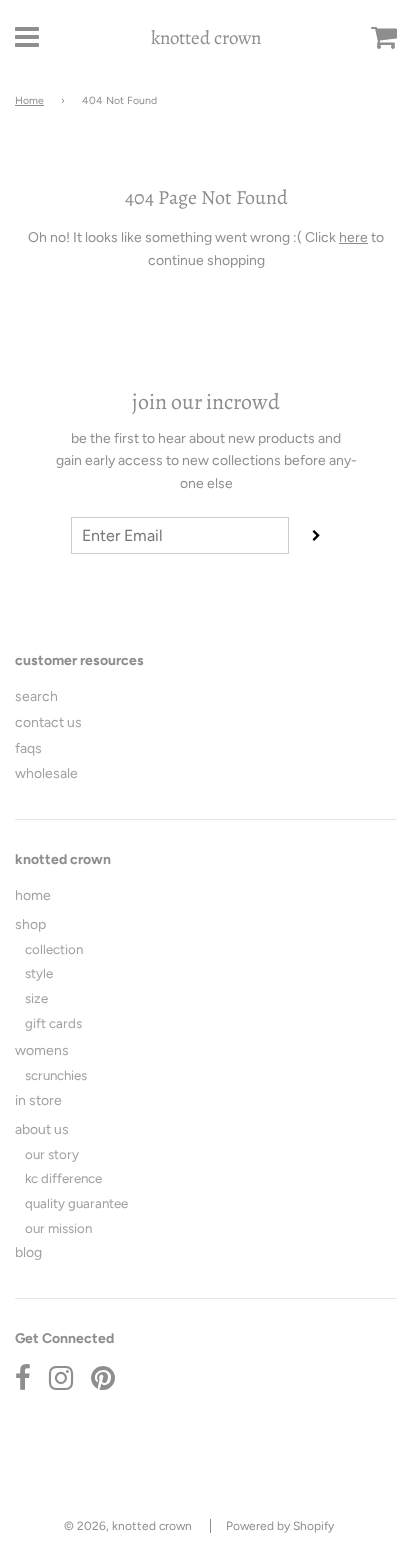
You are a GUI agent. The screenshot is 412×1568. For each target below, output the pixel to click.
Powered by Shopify (280, 1526)
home (33, 895)
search (36, 696)
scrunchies (56, 1075)
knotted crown (206, 38)
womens (42, 1050)
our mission (58, 1228)
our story (52, 1154)
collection (54, 949)
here (353, 237)
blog (28, 1252)
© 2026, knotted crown (128, 1526)
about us (42, 1129)
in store (38, 1100)
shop (30, 924)
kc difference (63, 1178)
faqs (28, 748)
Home (29, 100)
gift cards (53, 1023)
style (39, 973)
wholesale (46, 773)
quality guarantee (76, 1203)
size (36, 998)
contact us (48, 722)
